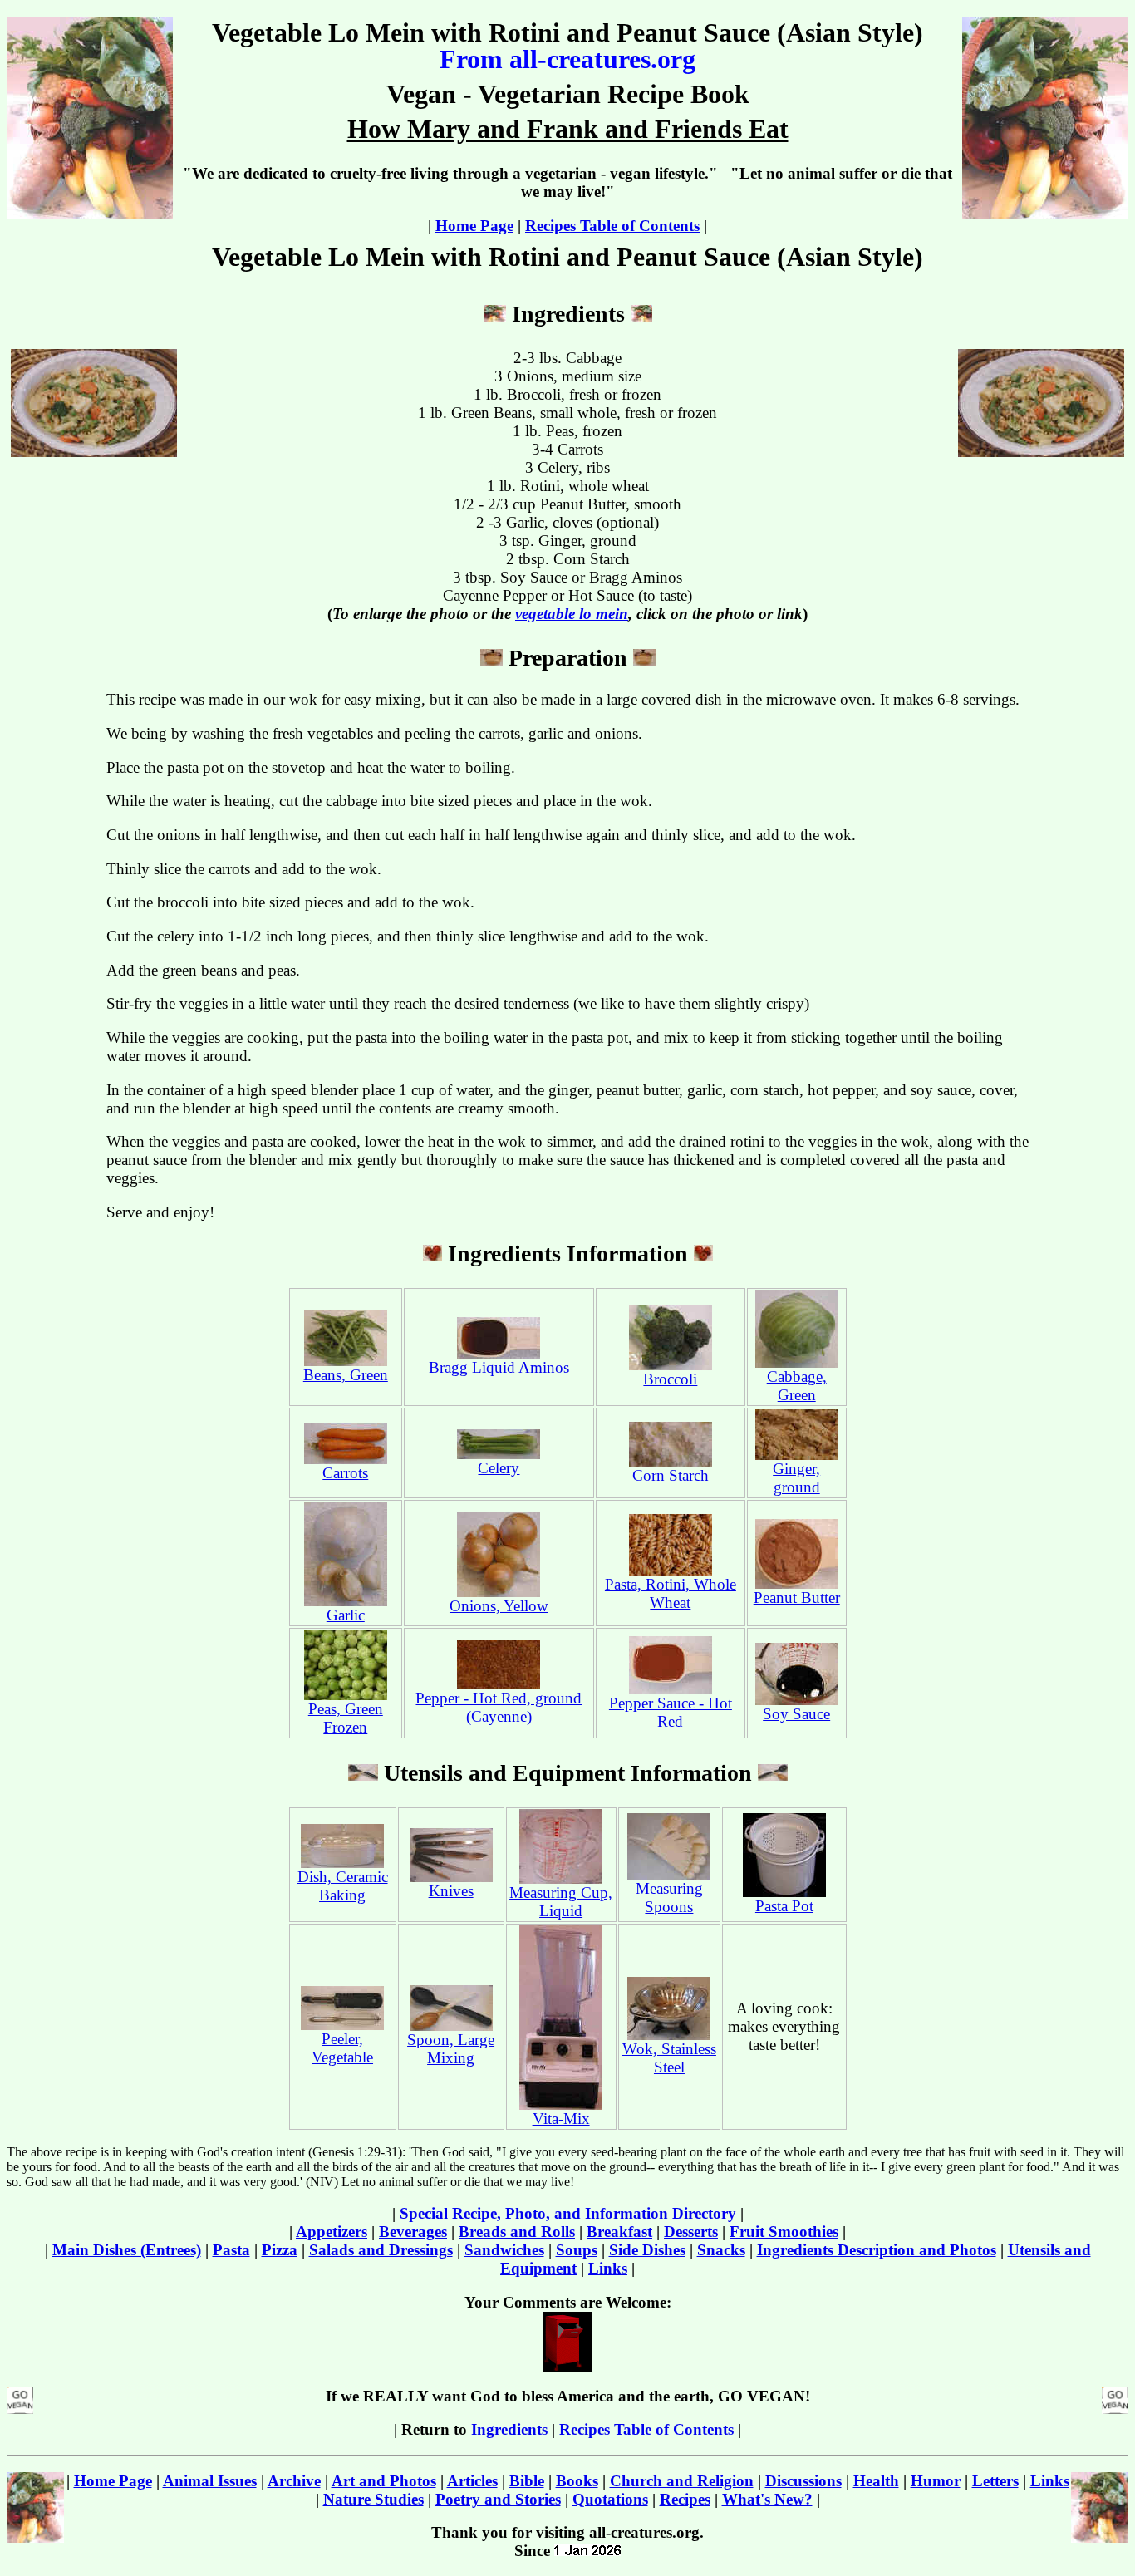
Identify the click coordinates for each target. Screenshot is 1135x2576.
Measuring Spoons (669, 1898)
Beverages (413, 2232)
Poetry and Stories (498, 2499)
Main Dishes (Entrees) (127, 2250)
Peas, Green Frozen (346, 1718)
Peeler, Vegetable (342, 2048)
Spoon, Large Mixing (451, 2049)
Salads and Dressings (381, 2250)
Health (876, 2481)
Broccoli (670, 1379)
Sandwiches (504, 2250)
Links (608, 2268)
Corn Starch (671, 1475)
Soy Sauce (796, 1714)
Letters (995, 2481)
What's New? (767, 2499)
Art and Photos (384, 2481)
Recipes (685, 2499)
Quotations (610, 2499)
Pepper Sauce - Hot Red (671, 1712)
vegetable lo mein (572, 614)
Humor (936, 2481)
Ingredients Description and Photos (877, 2250)
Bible (527, 2481)
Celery (499, 1468)
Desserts (691, 2232)
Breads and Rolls (517, 2232)
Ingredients (509, 2429)
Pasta (231, 2250)
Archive (294, 2481)
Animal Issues (210, 2481)
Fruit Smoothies (784, 2232)
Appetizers (332, 2232)
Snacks (721, 2250)
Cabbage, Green (797, 1386)
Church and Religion (682, 2481)
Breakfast (619, 2232)
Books (577, 2481)
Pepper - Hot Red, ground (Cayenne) (499, 1707)
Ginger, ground (796, 1478)
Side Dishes (647, 2250)
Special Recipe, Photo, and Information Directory (568, 2213)
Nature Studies (373, 2499)
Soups (577, 2250)
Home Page (474, 226)
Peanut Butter (797, 1598)
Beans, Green (346, 1375)
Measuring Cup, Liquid (561, 1902)
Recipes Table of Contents (612, 226)
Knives (451, 1891)
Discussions (803, 2481)
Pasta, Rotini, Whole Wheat (671, 1593)
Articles (472, 2481)
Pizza (280, 2250)
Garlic (346, 1615)
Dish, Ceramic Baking (343, 1886)
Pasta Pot (784, 1906)
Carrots (345, 1473)
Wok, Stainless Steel (669, 2058)
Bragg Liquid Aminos (499, 1367)
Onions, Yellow (499, 1606)
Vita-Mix (561, 2119)
